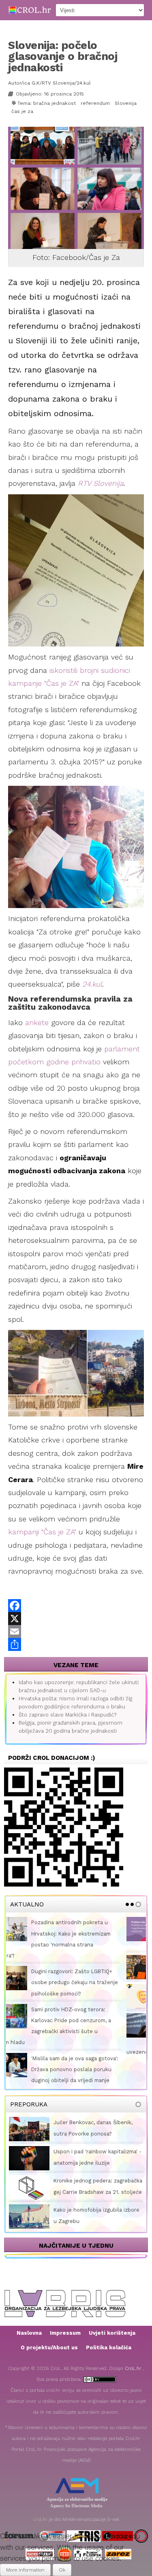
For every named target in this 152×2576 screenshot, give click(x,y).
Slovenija (126, 103)
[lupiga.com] (118, 2507)
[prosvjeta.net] (52, 2507)
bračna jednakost (55, 103)
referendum (95, 103)
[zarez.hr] (118, 2525)
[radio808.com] (65, 2525)
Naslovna (29, 2304)
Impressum (65, 2304)
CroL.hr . (135, 2340)
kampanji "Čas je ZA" (42, 1532)
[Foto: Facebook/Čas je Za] (77, 188)
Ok (62, 2570)
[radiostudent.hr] (40, 2525)
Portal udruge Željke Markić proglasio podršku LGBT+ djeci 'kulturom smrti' (92, 1933)
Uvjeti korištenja (112, 2304)
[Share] (76, 1644)
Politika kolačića (109, 2319)
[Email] (76, 1632)
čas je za (22, 111)
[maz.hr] (141, 2507)
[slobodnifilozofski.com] (88, 2525)
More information (25, 2570)
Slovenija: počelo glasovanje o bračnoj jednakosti (63, 56)
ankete (37, 1022)
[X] (76, 1619)
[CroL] (30, 10)
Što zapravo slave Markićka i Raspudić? (67, 1715)
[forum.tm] (20, 2507)
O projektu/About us (49, 2319)
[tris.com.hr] (84, 2507)
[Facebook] (76, 1606)
